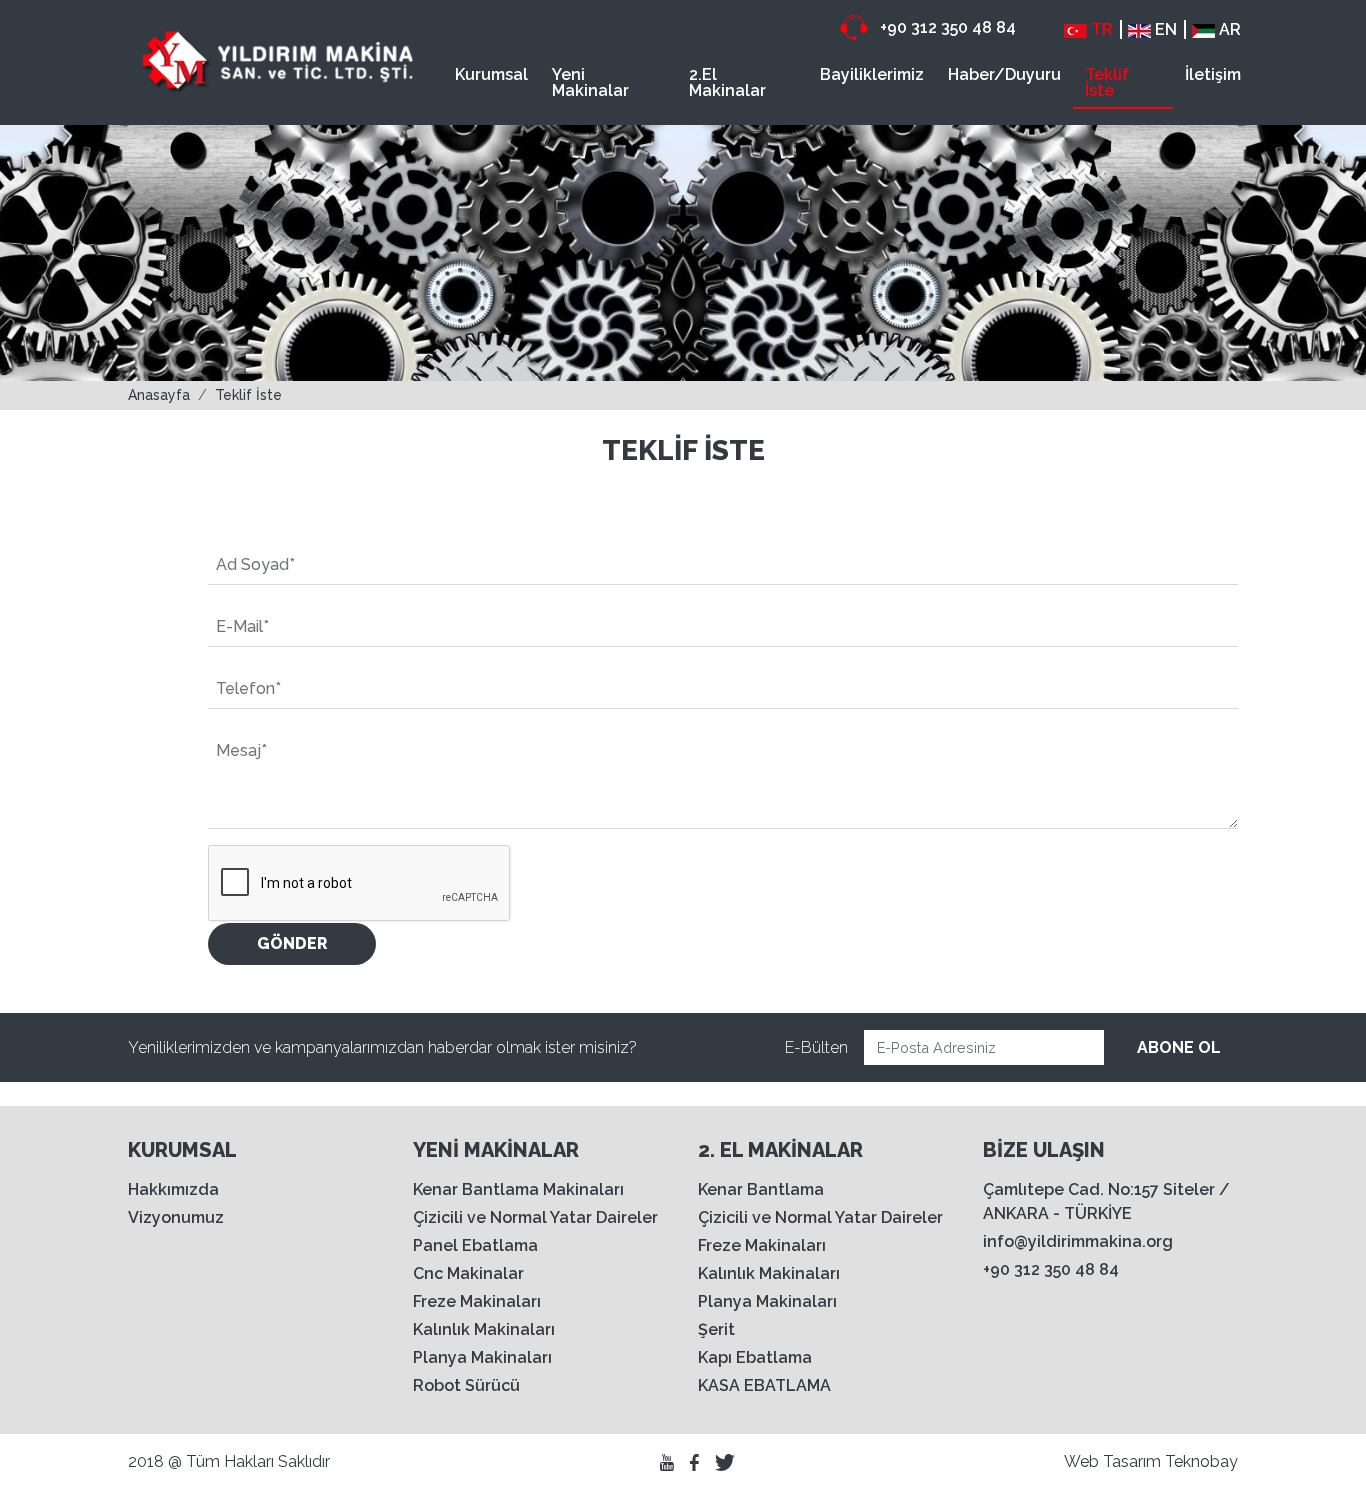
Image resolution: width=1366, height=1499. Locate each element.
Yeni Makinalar (590, 82)
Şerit (716, 1329)
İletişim (1213, 74)
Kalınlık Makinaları (484, 1329)
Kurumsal (491, 74)
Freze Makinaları (477, 1301)
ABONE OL (1179, 1047)
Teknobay (1201, 1461)
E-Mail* (242, 626)
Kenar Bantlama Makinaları (518, 1189)
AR (1228, 29)
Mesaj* (241, 750)
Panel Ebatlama (475, 1245)
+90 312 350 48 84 (946, 27)
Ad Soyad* (255, 564)
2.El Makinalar (727, 82)
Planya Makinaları (482, 1357)
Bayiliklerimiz (872, 74)
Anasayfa (159, 395)
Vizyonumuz (176, 1217)
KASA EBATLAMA (764, 1385)
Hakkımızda (173, 1189)
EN (1164, 29)
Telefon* (248, 688)
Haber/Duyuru (1004, 74)
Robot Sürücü (466, 1385)
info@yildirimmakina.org (1078, 1241)
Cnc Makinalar (468, 1273)
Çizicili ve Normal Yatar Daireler (535, 1217)
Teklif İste (1107, 82)
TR (1100, 29)
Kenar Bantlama (761, 1189)
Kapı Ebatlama (755, 1357)
